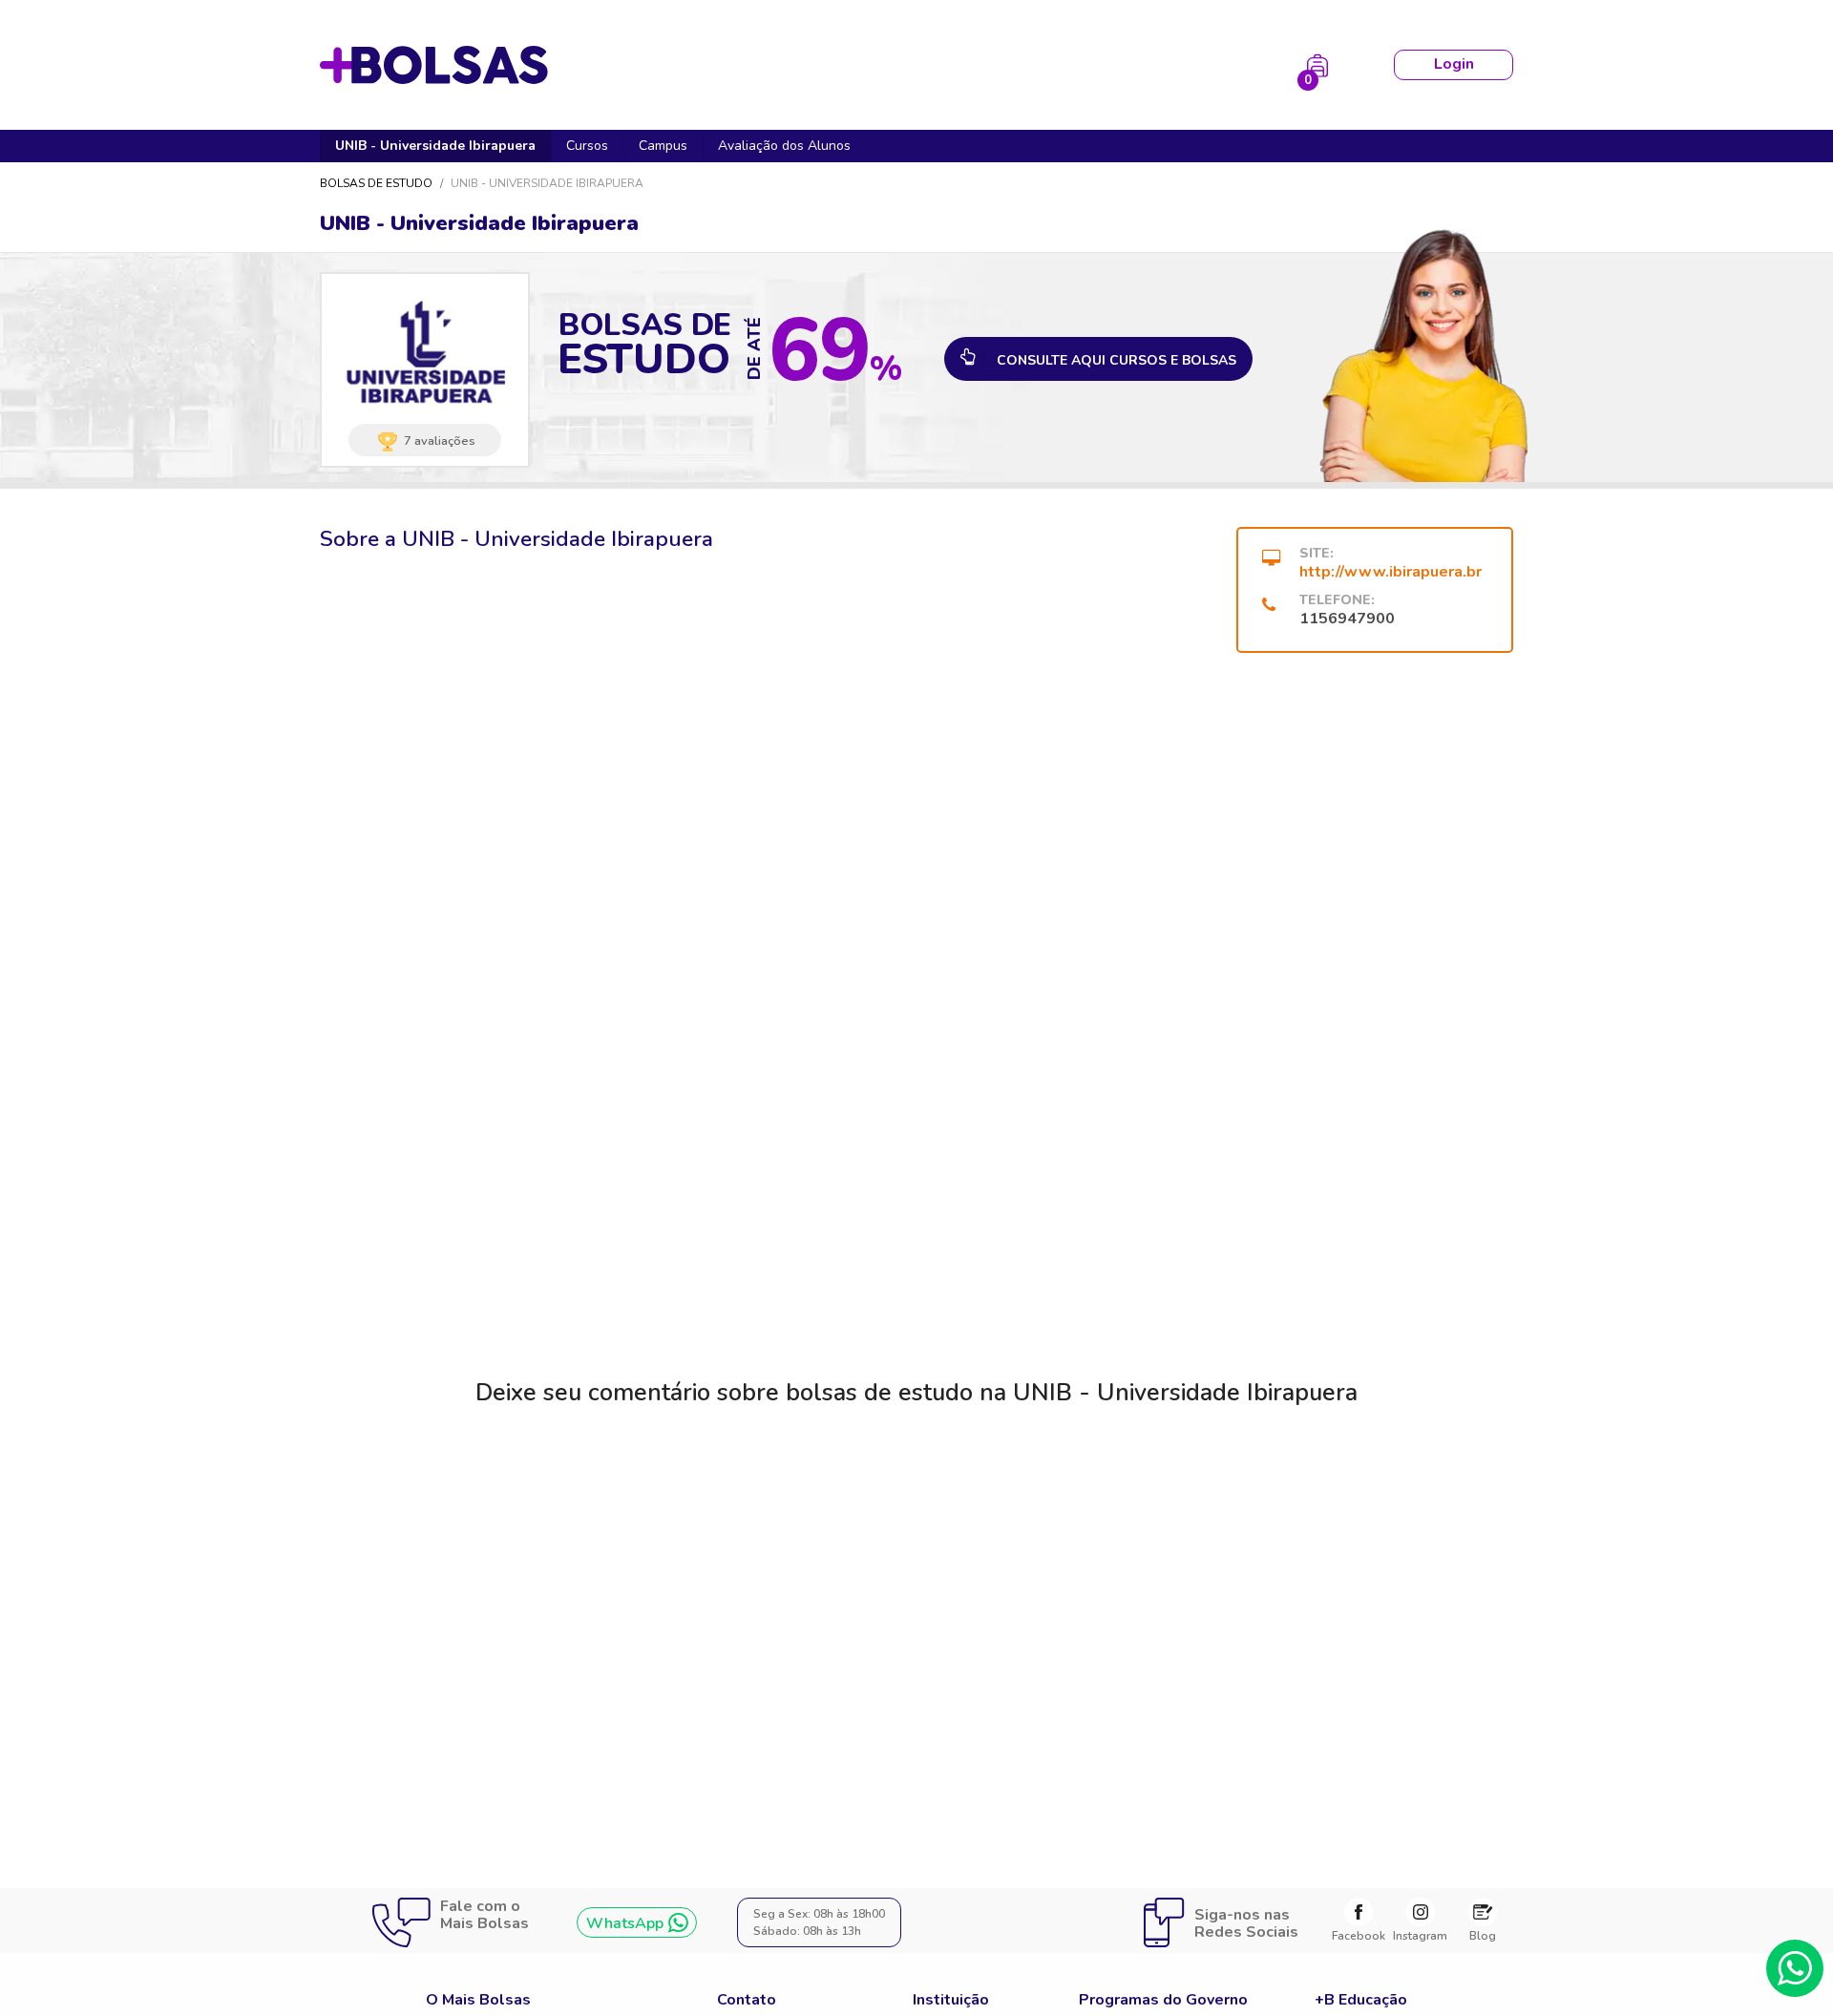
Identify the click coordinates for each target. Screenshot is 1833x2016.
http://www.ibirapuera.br (1391, 572)
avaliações (440, 440)
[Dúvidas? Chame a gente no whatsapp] (1795, 1968)
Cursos (587, 146)
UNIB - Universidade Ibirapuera (435, 146)
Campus (663, 146)
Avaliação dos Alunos (784, 146)
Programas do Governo (1163, 2000)
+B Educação (1361, 2000)
